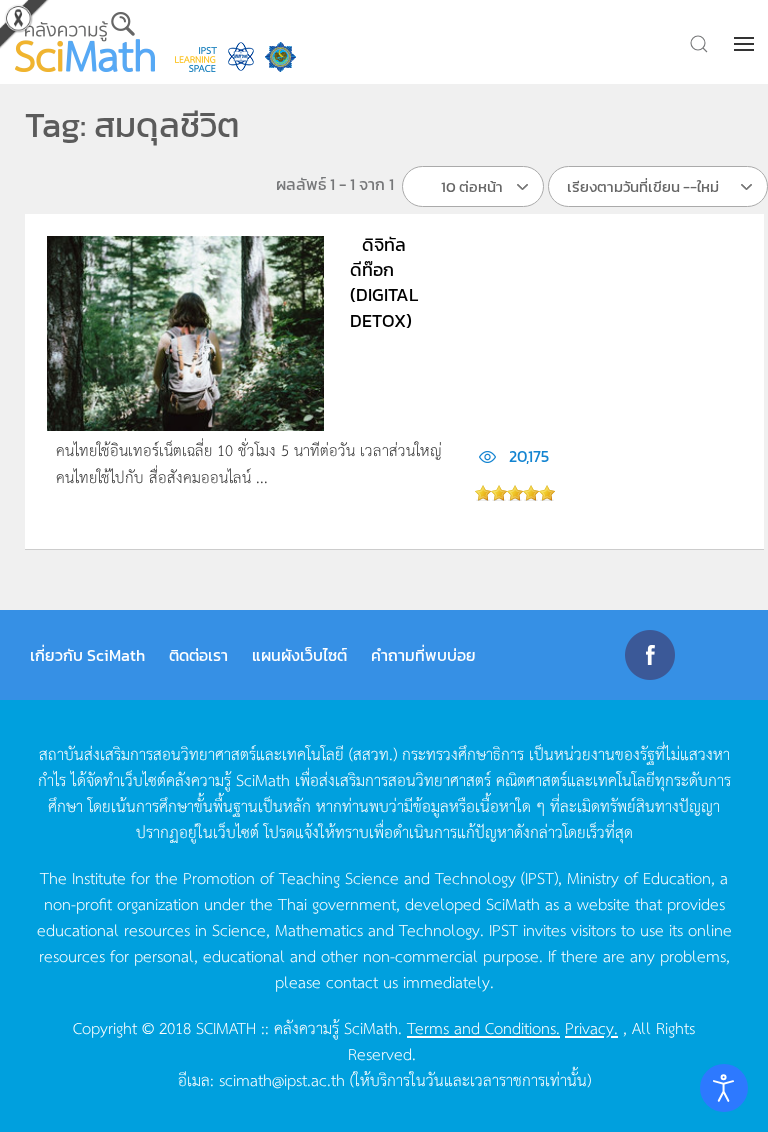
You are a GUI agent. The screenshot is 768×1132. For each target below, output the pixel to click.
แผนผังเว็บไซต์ (299, 655)
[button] (746, 44)
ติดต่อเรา (198, 655)
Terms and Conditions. (483, 1027)
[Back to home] (85, 42)
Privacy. (591, 1027)
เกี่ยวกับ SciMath (87, 655)
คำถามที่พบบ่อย (423, 655)
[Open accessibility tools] (724, 1088)
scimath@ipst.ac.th (282, 1079)
